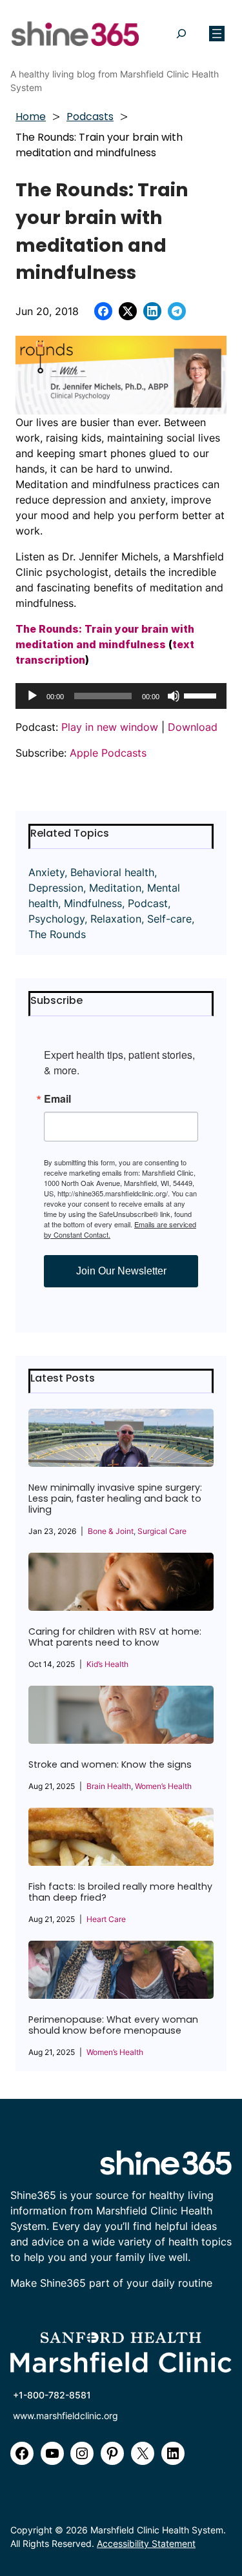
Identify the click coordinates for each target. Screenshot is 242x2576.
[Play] (32, 696)
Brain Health (109, 1786)
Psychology (56, 919)
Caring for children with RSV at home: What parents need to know (115, 1637)
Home (31, 117)
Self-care (169, 919)
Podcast (148, 903)
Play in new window (110, 727)
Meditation (115, 888)
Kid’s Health (107, 1664)
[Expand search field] (181, 34)
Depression (56, 888)
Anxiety (46, 872)
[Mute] (174, 696)
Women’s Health (163, 1786)
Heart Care (106, 1919)
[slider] (202, 695)
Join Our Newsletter (121, 1271)
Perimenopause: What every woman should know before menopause (113, 2025)
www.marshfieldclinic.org (66, 2416)
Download (193, 727)
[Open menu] (217, 34)
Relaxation (116, 919)
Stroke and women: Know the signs (110, 1765)
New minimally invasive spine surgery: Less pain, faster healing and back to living (115, 1499)
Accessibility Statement (146, 2543)
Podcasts (90, 117)
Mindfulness (93, 903)
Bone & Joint (111, 1531)
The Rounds (57, 934)
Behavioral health (112, 872)
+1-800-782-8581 (52, 2395)
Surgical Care (162, 1531)
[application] (121, 696)
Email (57, 1099)
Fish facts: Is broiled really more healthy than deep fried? (120, 1892)
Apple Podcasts (108, 753)
